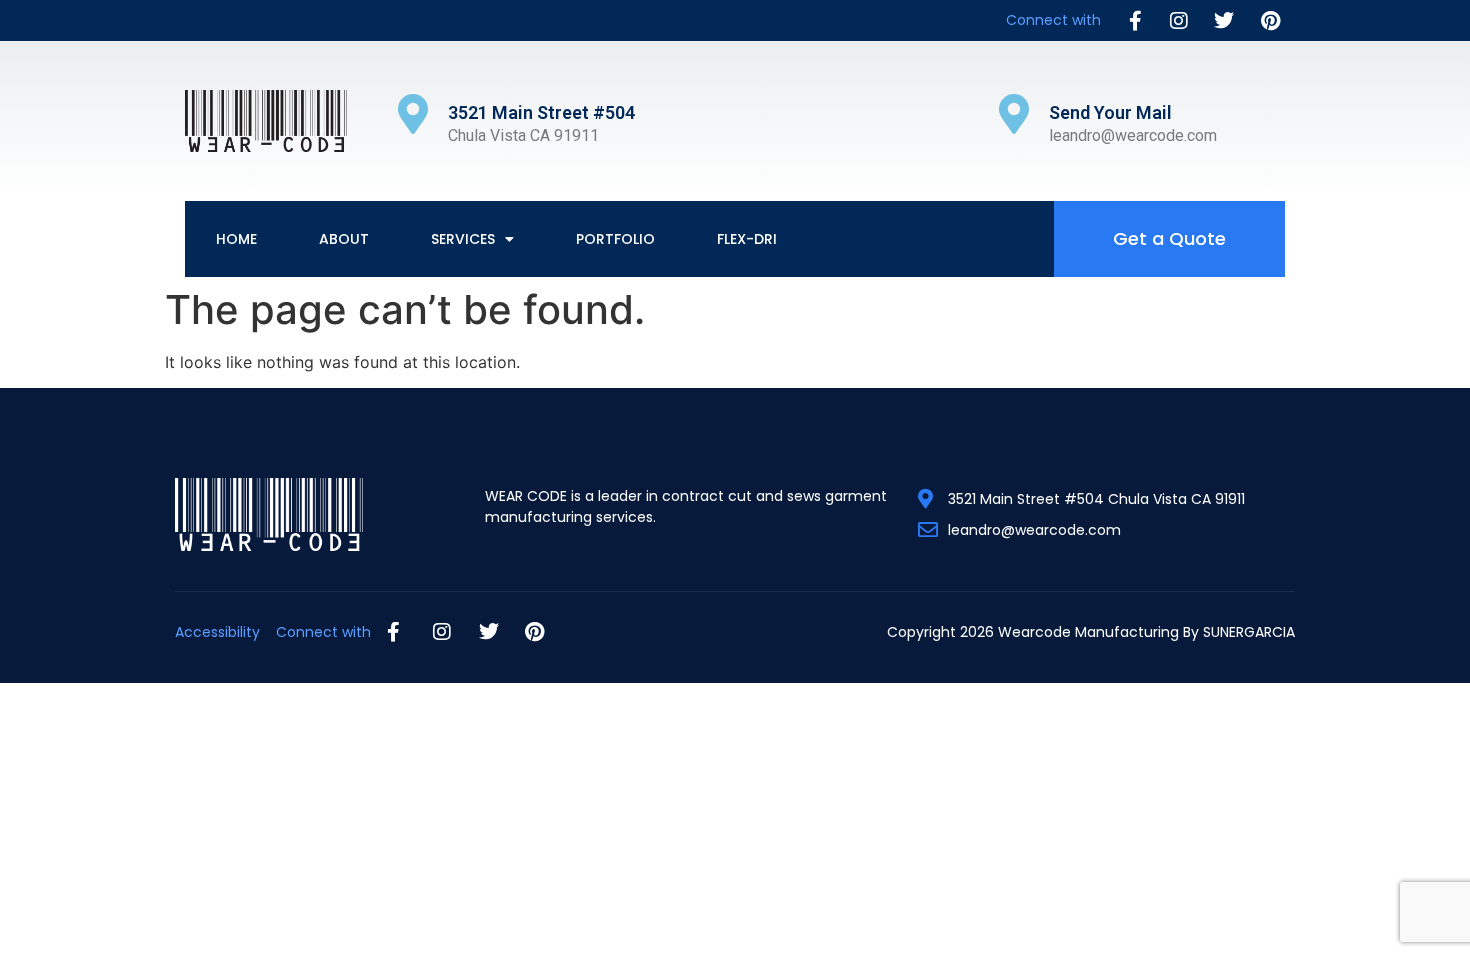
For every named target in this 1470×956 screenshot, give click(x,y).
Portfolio (615, 239)
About (344, 239)
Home (236, 239)
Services (463, 239)
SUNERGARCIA (1249, 632)
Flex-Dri (747, 239)
